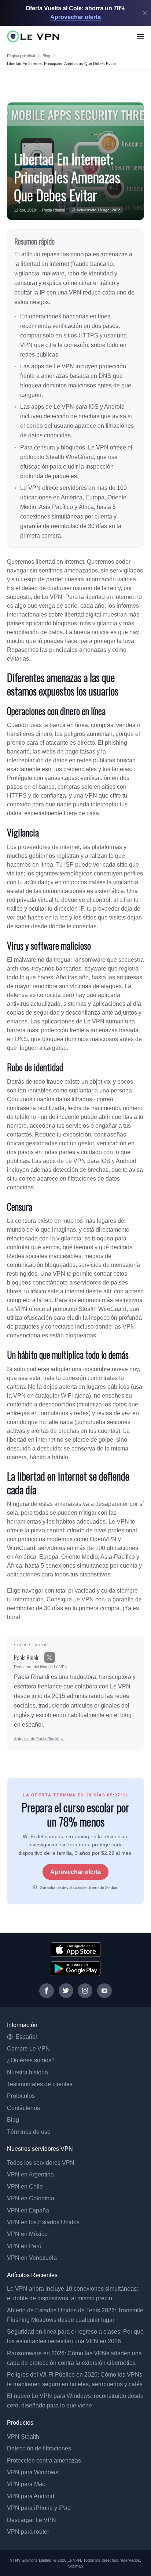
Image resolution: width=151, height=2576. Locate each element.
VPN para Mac (26, 2484)
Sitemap (75, 2566)
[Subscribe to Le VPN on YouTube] (104, 1991)
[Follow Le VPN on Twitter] (66, 1991)
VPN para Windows (33, 2472)
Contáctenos (23, 2108)
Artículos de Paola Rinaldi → (39, 1739)
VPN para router (28, 2532)
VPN (91, 796)
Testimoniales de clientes (40, 2084)
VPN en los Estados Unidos (43, 2222)
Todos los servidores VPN (41, 2163)
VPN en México (27, 2234)
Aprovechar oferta (75, 1872)
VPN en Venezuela (32, 2258)
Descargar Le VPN (32, 2520)
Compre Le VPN (28, 2048)
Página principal (21, 56)
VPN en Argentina (30, 2174)
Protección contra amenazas (44, 2461)
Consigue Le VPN (70, 1599)
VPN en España (28, 2210)
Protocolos (21, 2096)
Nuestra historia (27, 2072)
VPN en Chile (25, 2187)
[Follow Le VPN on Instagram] (85, 1991)
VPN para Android (31, 2496)
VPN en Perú (24, 2246)
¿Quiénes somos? (31, 2060)
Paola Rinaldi (54, 210)
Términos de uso (29, 2132)
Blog (46, 56)
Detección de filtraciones (39, 2448)
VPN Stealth (23, 2437)
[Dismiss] (145, 13)
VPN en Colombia (31, 2198)
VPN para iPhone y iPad (39, 2508)
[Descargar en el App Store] (76, 1950)
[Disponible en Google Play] (76, 1969)
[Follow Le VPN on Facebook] (47, 1991)
